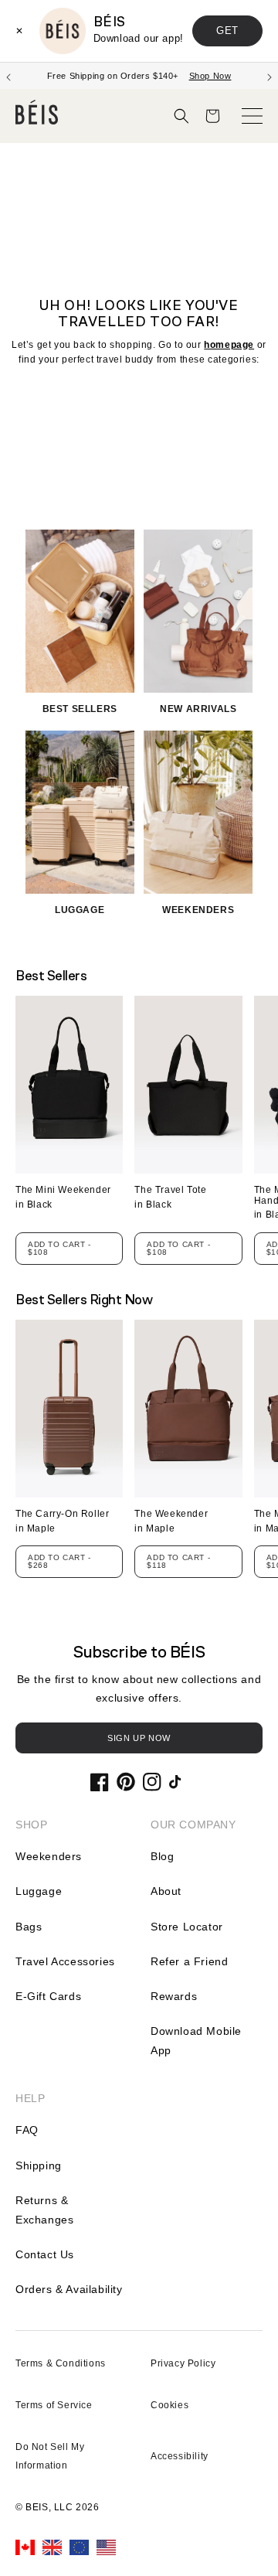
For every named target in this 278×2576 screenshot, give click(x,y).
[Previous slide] (8, 76)
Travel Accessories (65, 1961)
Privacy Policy (183, 2363)
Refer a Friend (189, 1961)
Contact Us (45, 2254)
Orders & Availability (69, 2289)
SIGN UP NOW (139, 1738)
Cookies (170, 2405)
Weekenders (49, 1856)
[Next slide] (270, 76)
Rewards (174, 1996)
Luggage (39, 1891)
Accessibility (180, 2456)
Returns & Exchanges (44, 2210)
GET (227, 31)
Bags (29, 1927)
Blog (162, 1856)
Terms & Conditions (61, 2363)
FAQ (27, 2130)
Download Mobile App (196, 2041)
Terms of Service (54, 2405)
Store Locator (187, 1927)
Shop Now (210, 76)
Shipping (39, 2165)
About (166, 1891)
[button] (181, 116)
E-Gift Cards (48, 1996)
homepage (229, 345)
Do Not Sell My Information (50, 2456)
